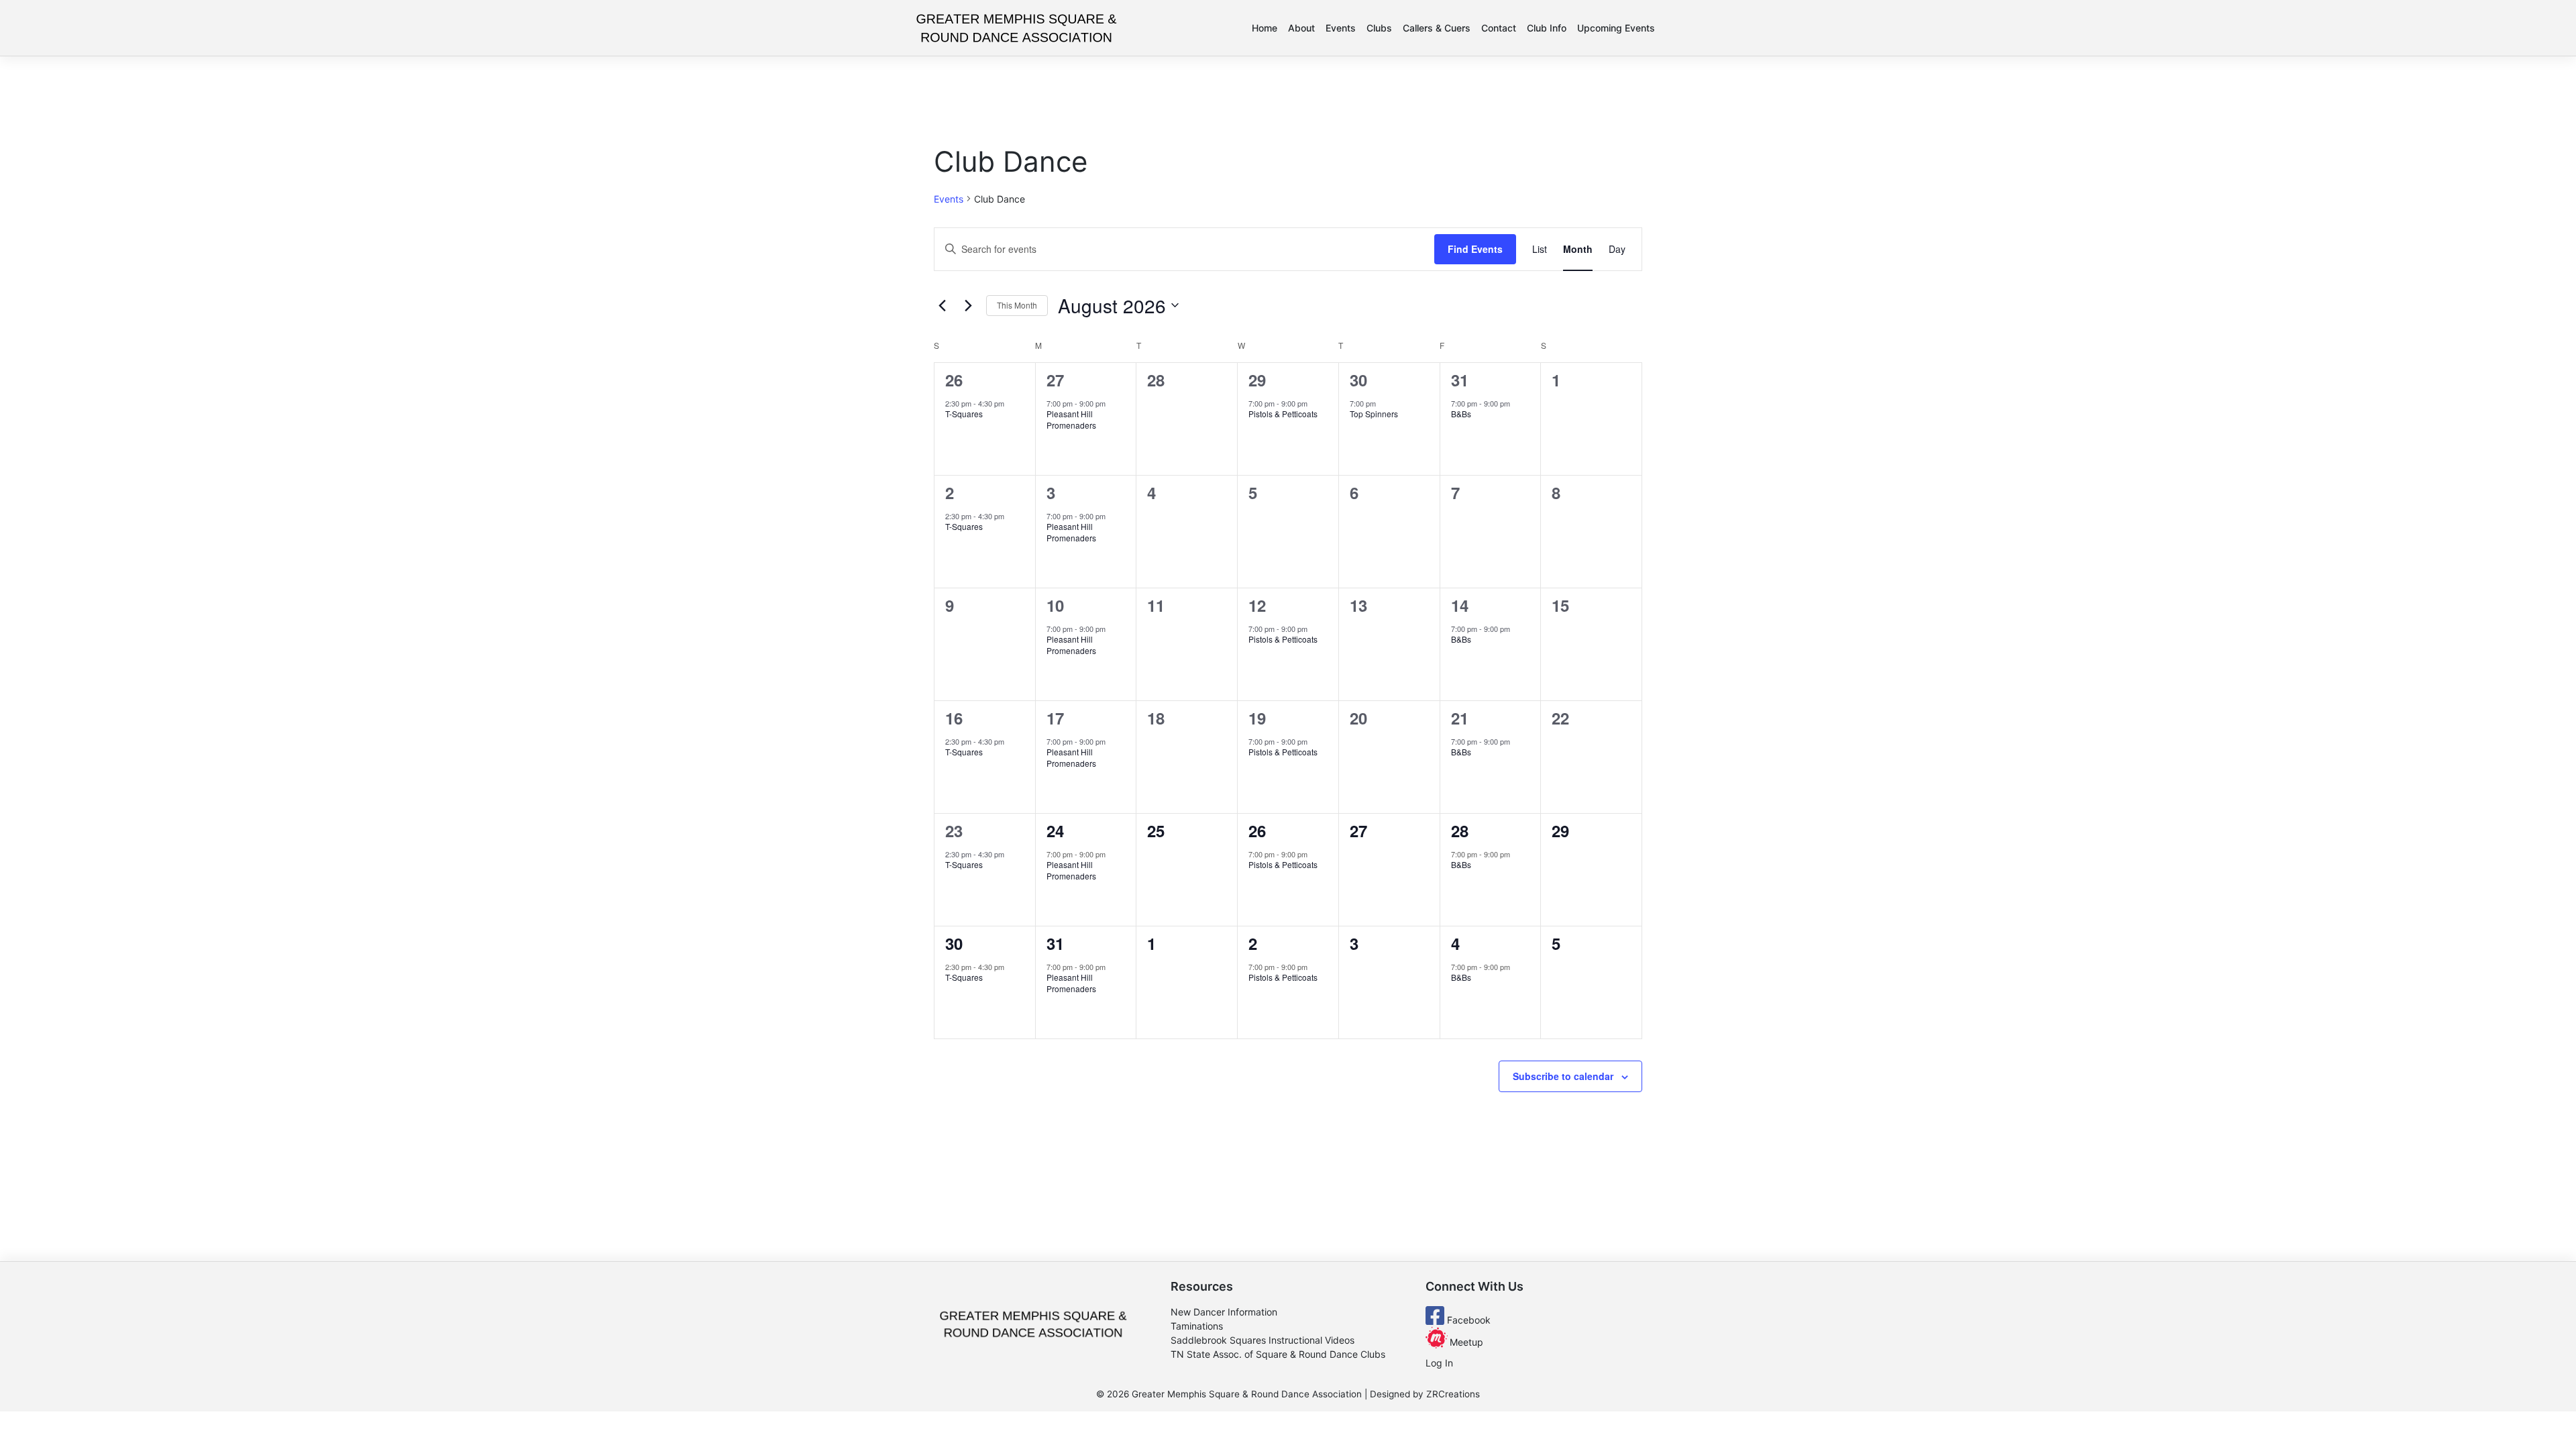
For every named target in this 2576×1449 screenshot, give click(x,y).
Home (1265, 28)
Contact (1499, 28)
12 (1257, 605)
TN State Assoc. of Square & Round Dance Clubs (1278, 1354)
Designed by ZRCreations (1425, 1394)
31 (1460, 380)
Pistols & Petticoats (1283, 414)
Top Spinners (1374, 414)
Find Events (1475, 249)
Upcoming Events (1616, 28)
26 (954, 380)
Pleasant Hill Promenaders (1071, 419)
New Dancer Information (1224, 1312)
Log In (1439, 1363)
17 (1055, 718)
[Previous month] (942, 305)
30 (1358, 380)
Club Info (1547, 28)
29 (1257, 380)
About (1301, 28)
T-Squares (964, 414)
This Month (1017, 305)
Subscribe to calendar (1563, 1076)
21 (1460, 718)
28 (1460, 830)
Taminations (1197, 1326)
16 (954, 718)
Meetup (1465, 1342)
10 (1055, 605)
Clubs (1379, 28)
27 (1055, 380)
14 (1460, 605)
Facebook (1467, 1320)
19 (1257, 718)
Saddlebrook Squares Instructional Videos (1263, 1340)
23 (954, 830)
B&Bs (1462, 414)
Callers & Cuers (1437, 28)
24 (1055, 830)
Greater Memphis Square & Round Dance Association (1247, 1394)
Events (1341, 28)
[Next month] (968, 305)
